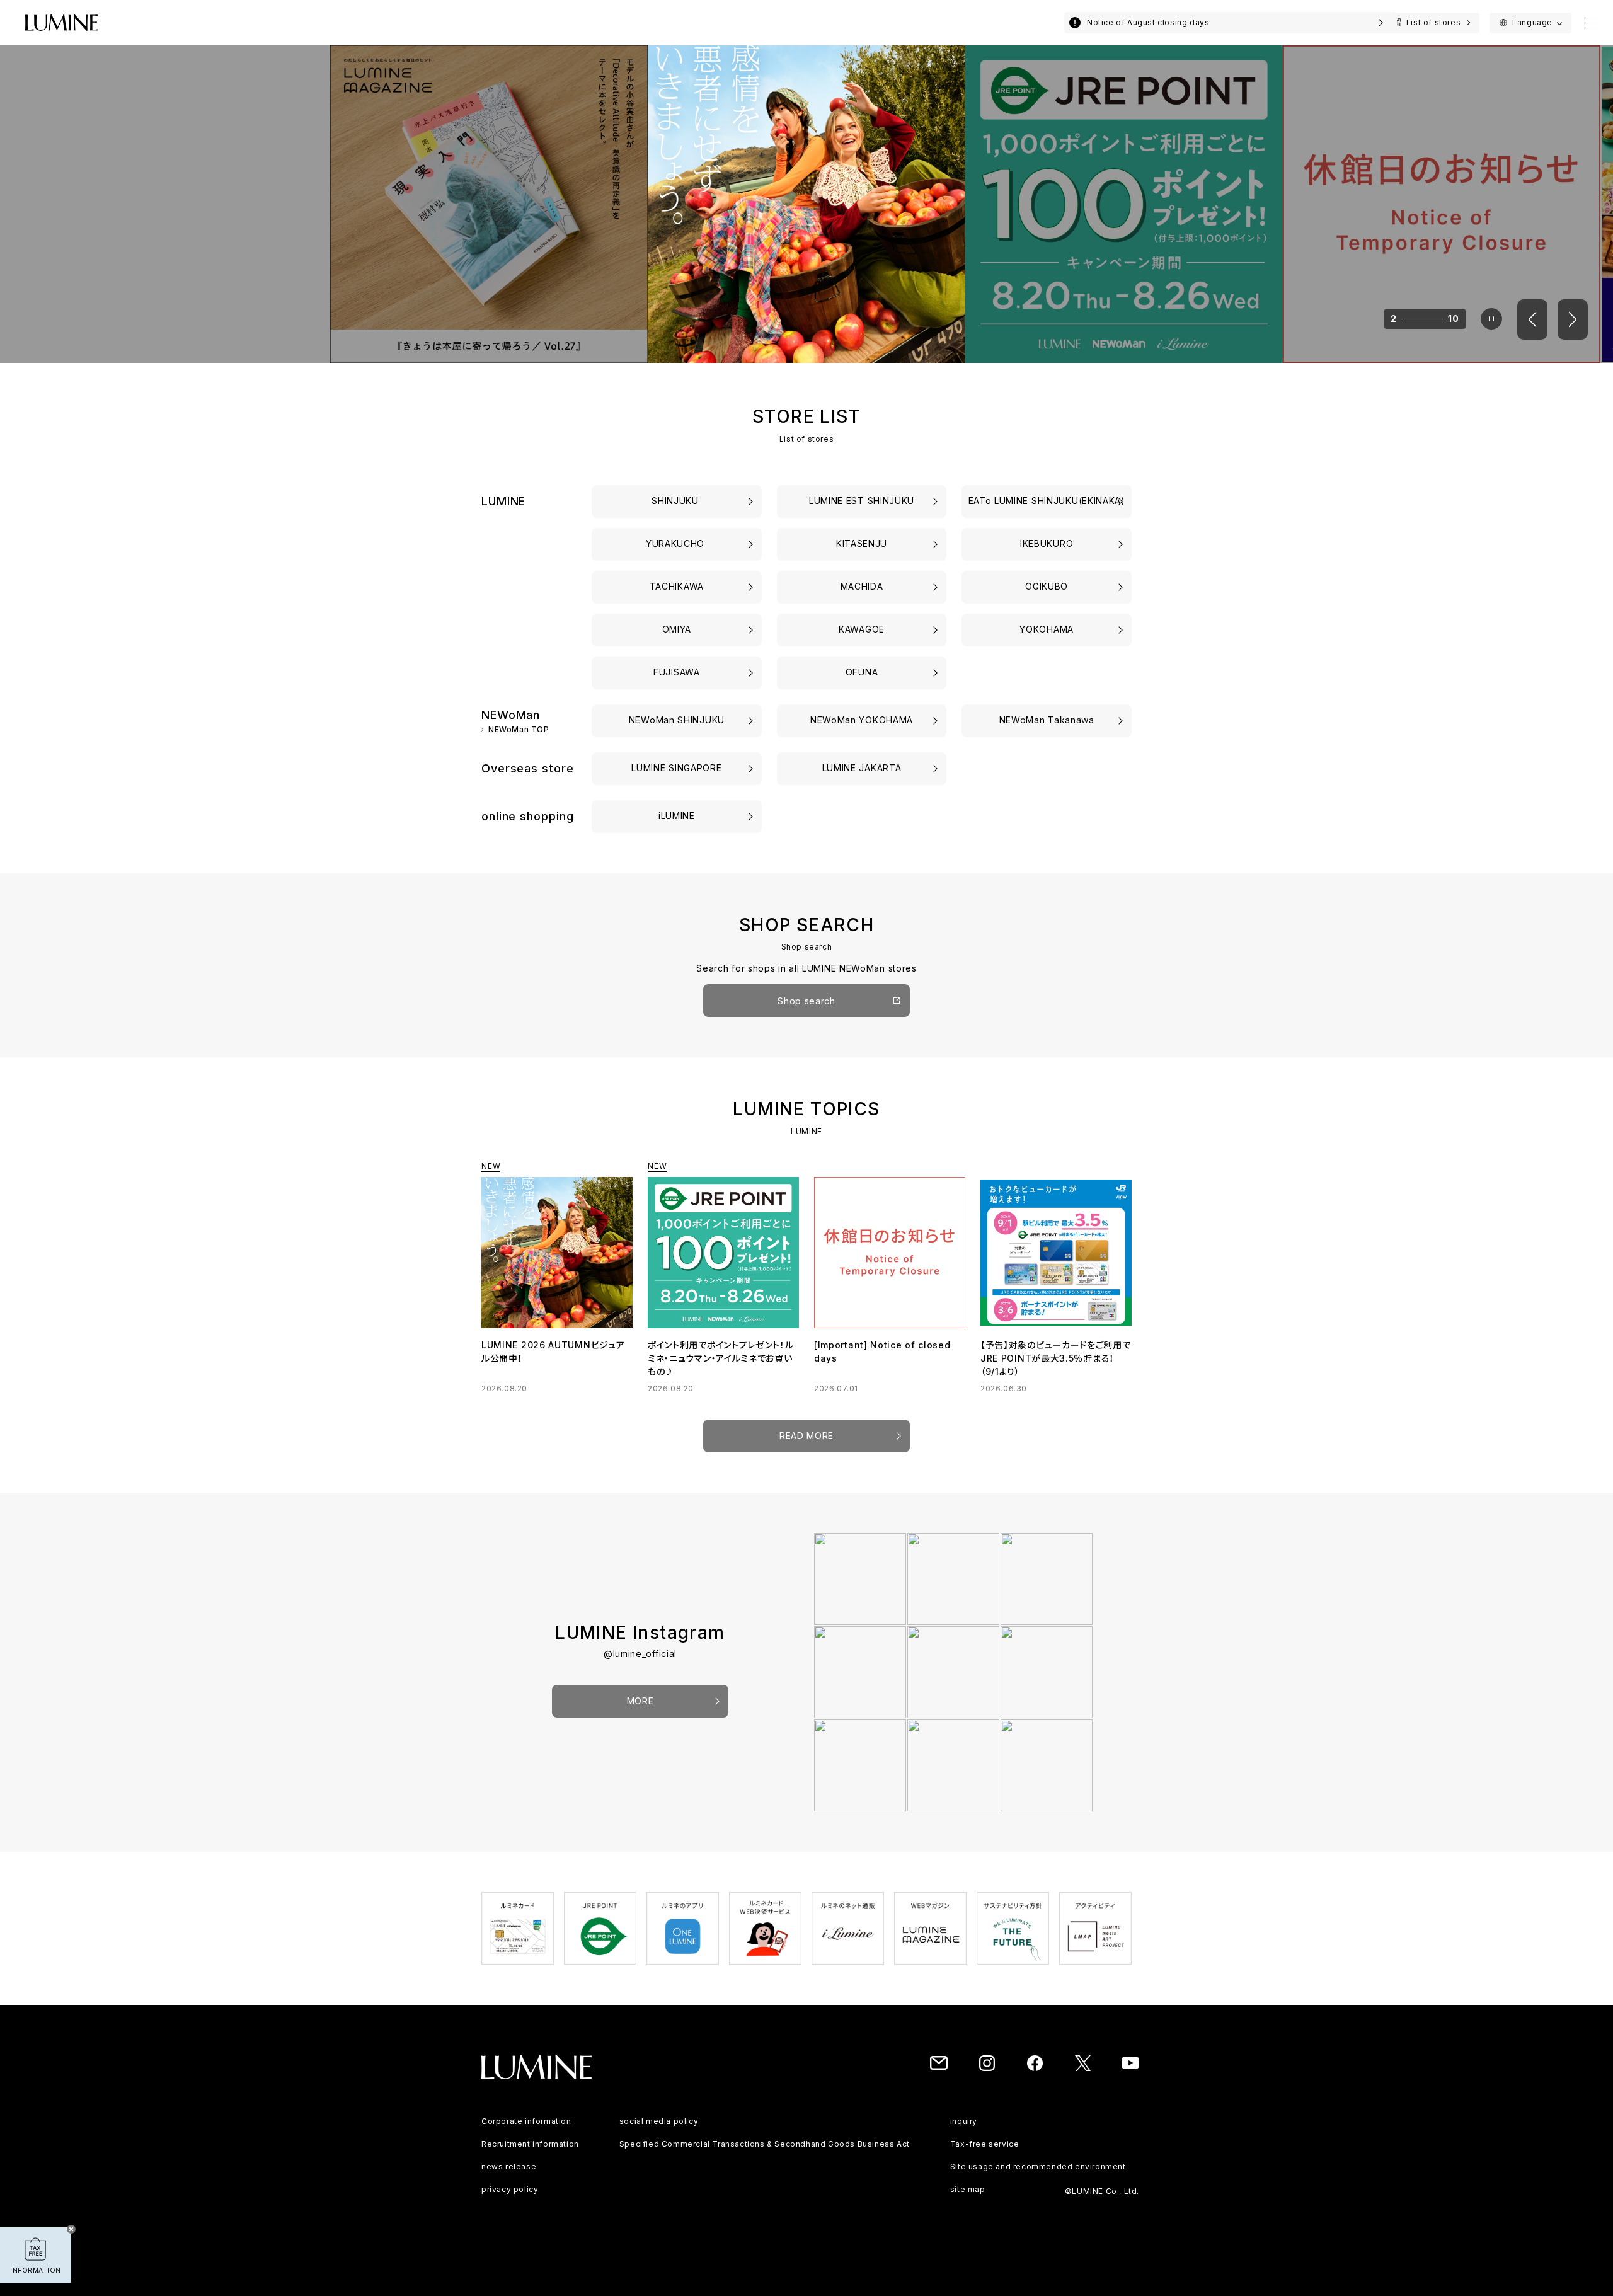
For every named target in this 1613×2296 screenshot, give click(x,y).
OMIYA (677, 629)
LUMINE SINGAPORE (676, 768)
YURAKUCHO (677, 543)
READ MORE (806, 1436)
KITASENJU (862, 543)
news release (509, 2167)
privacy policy (510, 2189)
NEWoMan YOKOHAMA (862, 720)
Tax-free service (985, 2144)
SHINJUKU (676, 501)
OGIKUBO (1047, 586)
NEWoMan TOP (519, 730)
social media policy (659, 2121)
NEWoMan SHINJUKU (677, 720)
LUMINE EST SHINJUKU (862, 501)
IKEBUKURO (1047, 543)
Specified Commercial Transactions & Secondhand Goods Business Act (765, 2144)
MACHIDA (862, 586)
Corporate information (526, 2121)
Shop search (806, 1001)
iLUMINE (677, 816)
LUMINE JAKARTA (862, 768)
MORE (640, 1701)
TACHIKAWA (677, 586)
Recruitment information (530, 2144)
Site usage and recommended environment (1038, 2167)
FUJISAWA (677, 672)
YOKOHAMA (1047, 629)
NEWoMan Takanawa (1047, 720)
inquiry (964, 2121)
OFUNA (862, 672)
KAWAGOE (862, 629)
